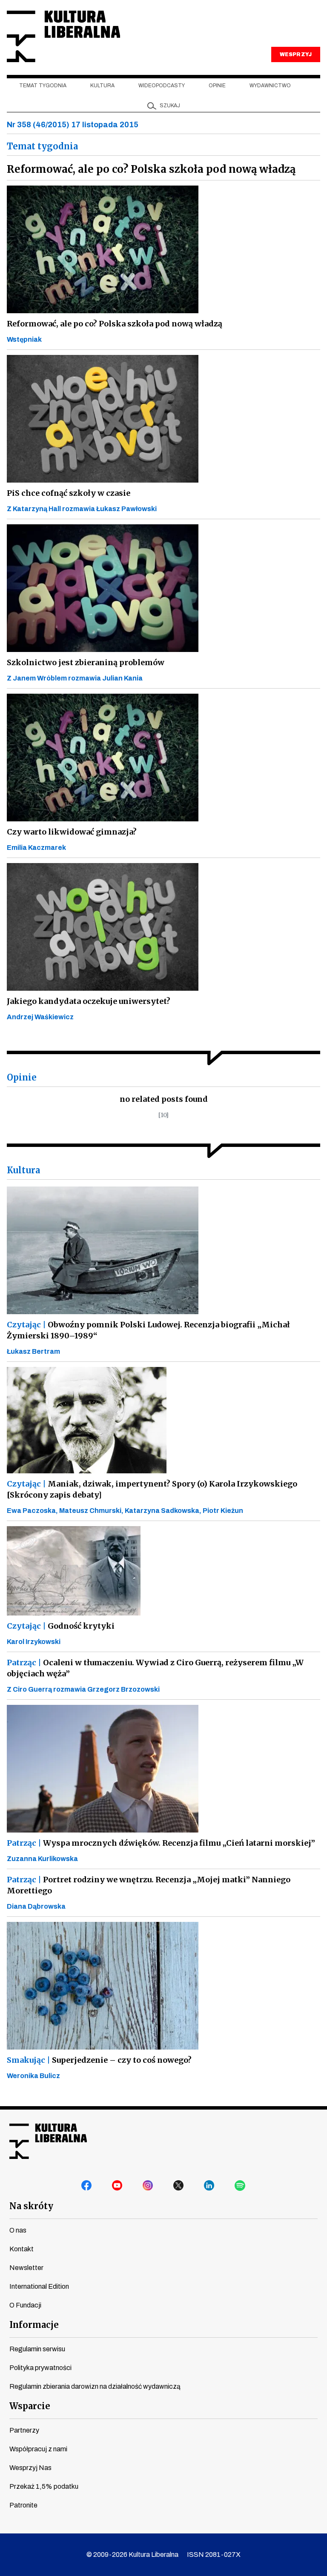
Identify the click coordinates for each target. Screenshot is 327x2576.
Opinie (217, 86)
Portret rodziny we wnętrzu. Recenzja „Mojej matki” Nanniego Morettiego (149, 1885)
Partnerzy (24, 2430)
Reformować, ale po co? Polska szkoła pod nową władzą (115, 324)
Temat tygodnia (43, 86)
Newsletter (26, 2268)
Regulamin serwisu (37, 2349)
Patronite (23, 2505)
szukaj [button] (170, 106)
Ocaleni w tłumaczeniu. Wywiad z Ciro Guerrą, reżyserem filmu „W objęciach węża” (155, 1668)
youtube (118, 2186)
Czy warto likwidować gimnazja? (72, 832)
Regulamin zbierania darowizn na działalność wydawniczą (95, 2386)
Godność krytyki (61, 1626)
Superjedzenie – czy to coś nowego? (99, 2060)
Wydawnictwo (270, 86)
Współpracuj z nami (38, 2449)
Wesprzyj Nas (30, 2468)
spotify (240, 2186)
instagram (148, 2186)
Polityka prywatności (40, 2368)
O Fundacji (25, 2305)
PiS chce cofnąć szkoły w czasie (69, 493)
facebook (87, 2186)
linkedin (209, 2186)
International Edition (39, 2286)
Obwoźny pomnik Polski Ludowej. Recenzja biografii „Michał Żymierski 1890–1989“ (148, 1330)
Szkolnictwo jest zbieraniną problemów (86, 662)
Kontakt (22, 2249)
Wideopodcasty (162, 86)
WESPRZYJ (295, 54)
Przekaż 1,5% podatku (44, 2486)
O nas (18, 2230)
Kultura (102, 86)
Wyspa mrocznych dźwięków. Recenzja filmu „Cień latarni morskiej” (161, 1843)
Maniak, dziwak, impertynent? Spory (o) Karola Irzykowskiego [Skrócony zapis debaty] (152, 1489)
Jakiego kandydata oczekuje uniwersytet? (89, 1001)
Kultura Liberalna (63, 36)
